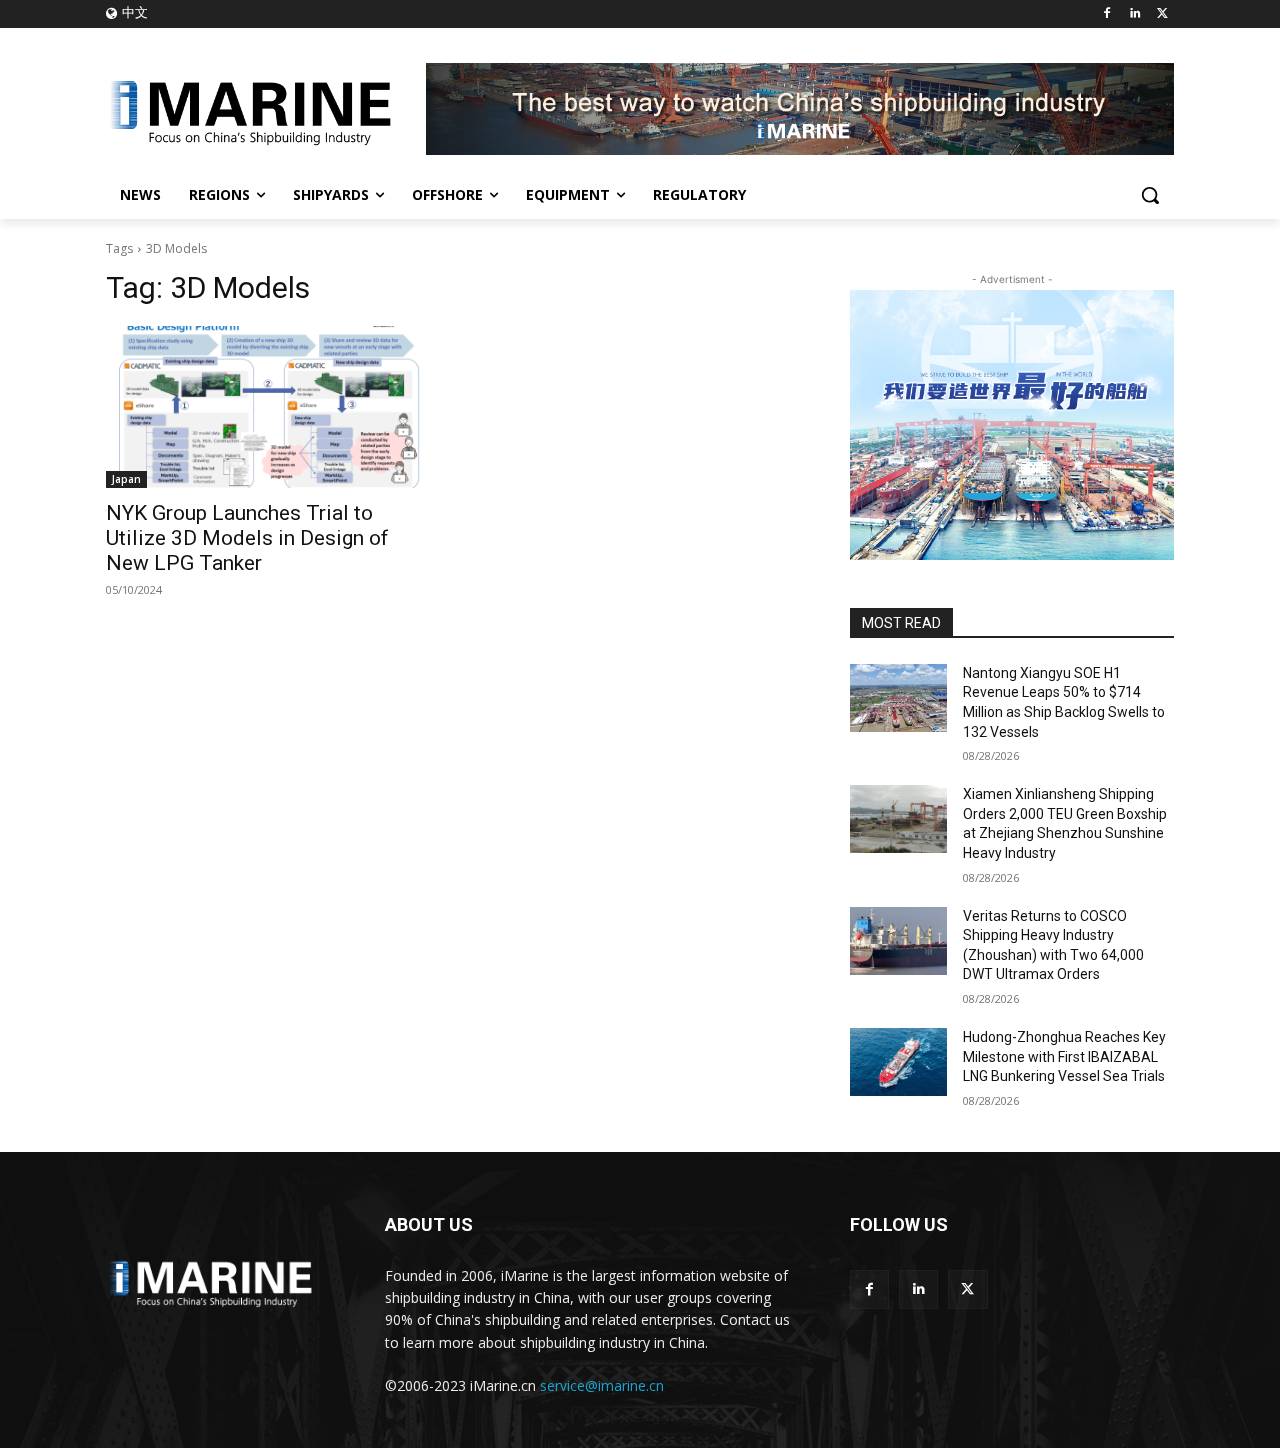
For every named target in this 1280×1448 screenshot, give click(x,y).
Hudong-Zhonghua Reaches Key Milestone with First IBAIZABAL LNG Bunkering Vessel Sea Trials (1064, 1056)
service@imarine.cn (602, 1385)
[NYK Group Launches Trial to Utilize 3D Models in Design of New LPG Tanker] (268, 407)
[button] (1150, 195)
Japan (126, 479)
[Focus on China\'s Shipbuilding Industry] (266, 109)
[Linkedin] (1134, 14)
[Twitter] (1162, 14)
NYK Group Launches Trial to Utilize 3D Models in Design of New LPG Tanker (247, 538)
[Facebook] (1107, 14)
